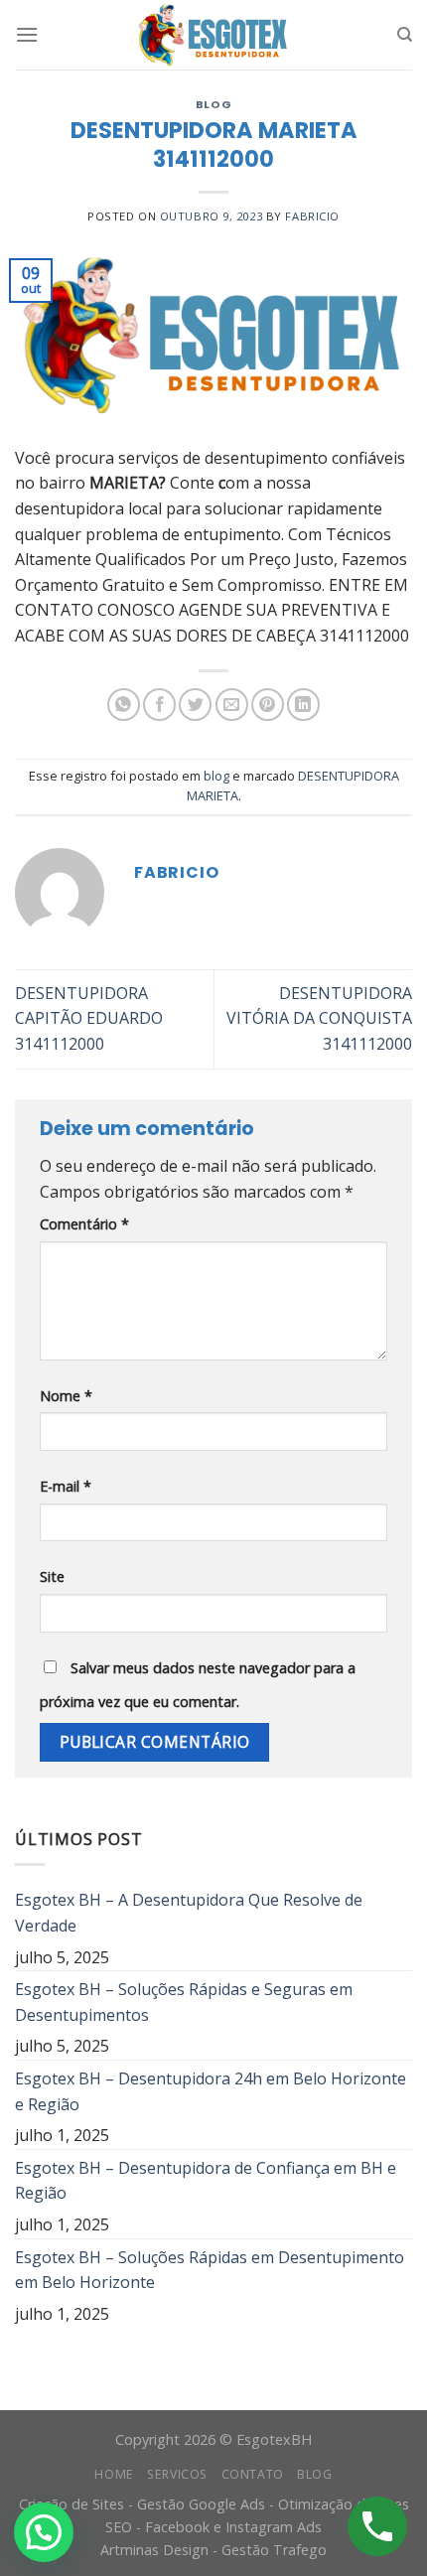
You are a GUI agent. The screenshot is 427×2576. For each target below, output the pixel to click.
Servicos (177, 2474)
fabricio (312, 216)
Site (52, 1576)
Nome (66, 1396)
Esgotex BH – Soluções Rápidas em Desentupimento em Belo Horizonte (210, 2270)
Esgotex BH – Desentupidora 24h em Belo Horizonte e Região (211, 2091)
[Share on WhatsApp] (124, 705)
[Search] (405, 35)
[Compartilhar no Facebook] (159, 705)
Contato (253, 2474)
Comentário (84, 1224)
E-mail (66, 1486)
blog (213, 104)
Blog (314, 2474)
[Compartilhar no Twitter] (195, 705)
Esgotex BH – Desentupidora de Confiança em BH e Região (206, 2181)
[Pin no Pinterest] (268, 705)
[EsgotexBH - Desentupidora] (213, 35)
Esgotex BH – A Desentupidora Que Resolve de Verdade (189, 1913)
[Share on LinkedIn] (303, 705)
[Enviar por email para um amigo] (232, 705)
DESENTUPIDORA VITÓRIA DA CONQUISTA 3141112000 (319, 1018)
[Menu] (27, 34)
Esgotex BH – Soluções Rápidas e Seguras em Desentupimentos (184, 2002)
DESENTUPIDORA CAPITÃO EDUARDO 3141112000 (89, 1018)
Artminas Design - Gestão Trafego (213, 2550)
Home (114, 2474)
